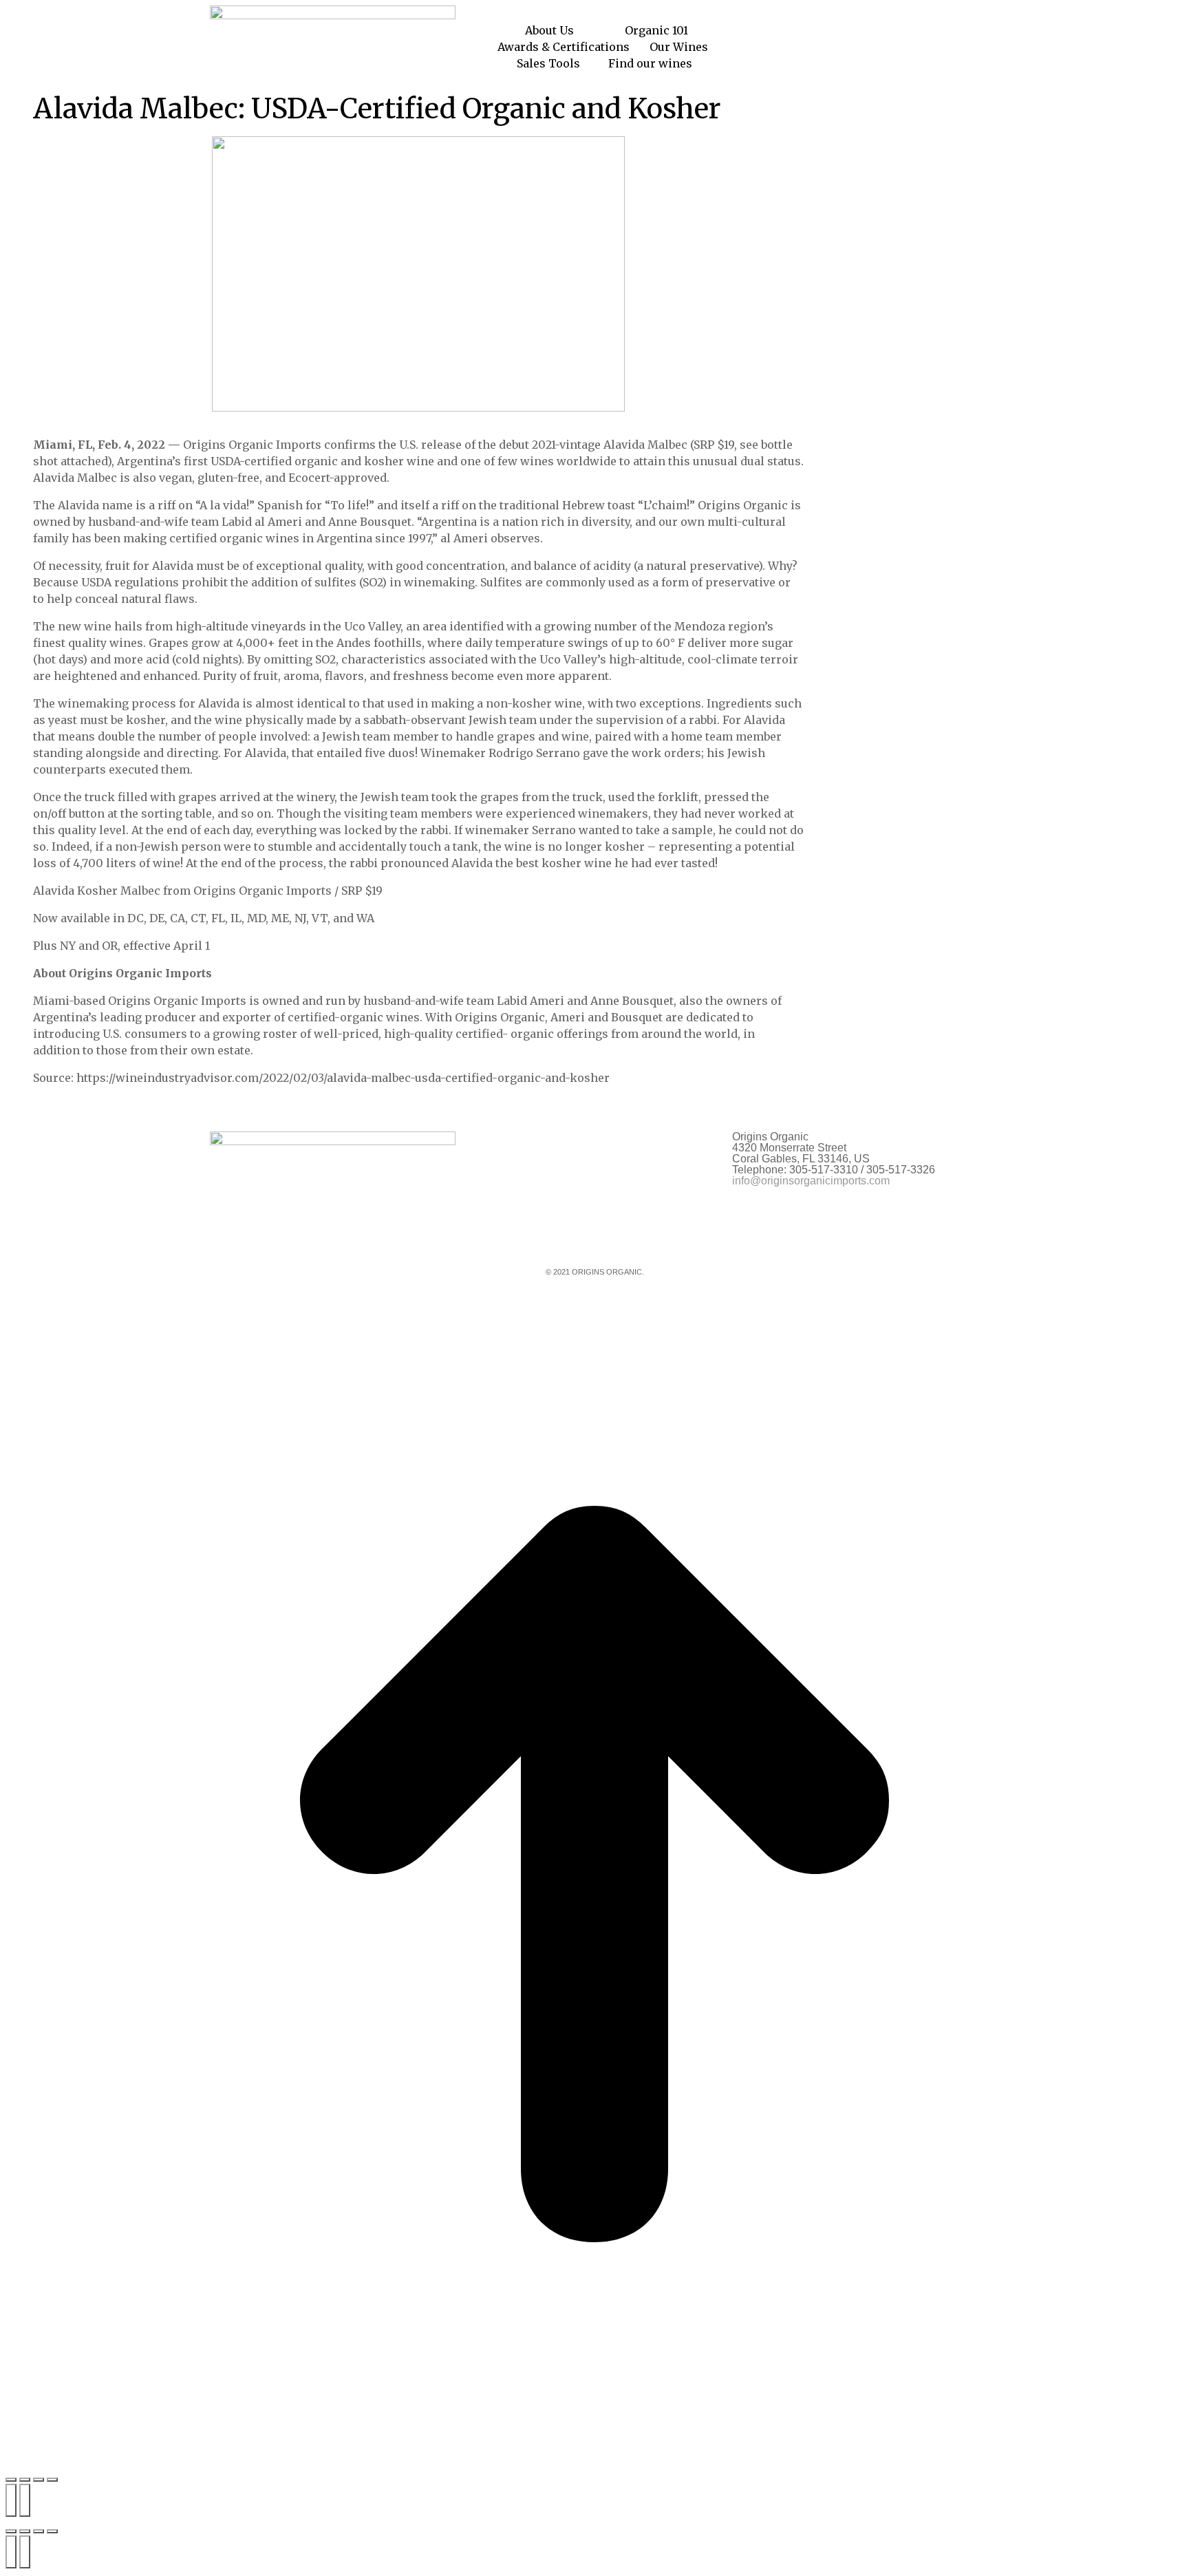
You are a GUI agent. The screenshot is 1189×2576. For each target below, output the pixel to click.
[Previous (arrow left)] (11, 2552)
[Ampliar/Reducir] (11, 2480)
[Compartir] (39, 2480)
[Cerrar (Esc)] (52, 2480)
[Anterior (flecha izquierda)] (11, 2500)
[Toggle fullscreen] (39, 2531)
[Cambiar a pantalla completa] (25, 2480)
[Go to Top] (594, 1876)
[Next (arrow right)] (25, 2552)
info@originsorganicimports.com (811, 1181)
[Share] (25, 2531)
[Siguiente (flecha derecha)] (25, 2500)
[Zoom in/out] (52, 2531)
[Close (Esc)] (11, 2531)
